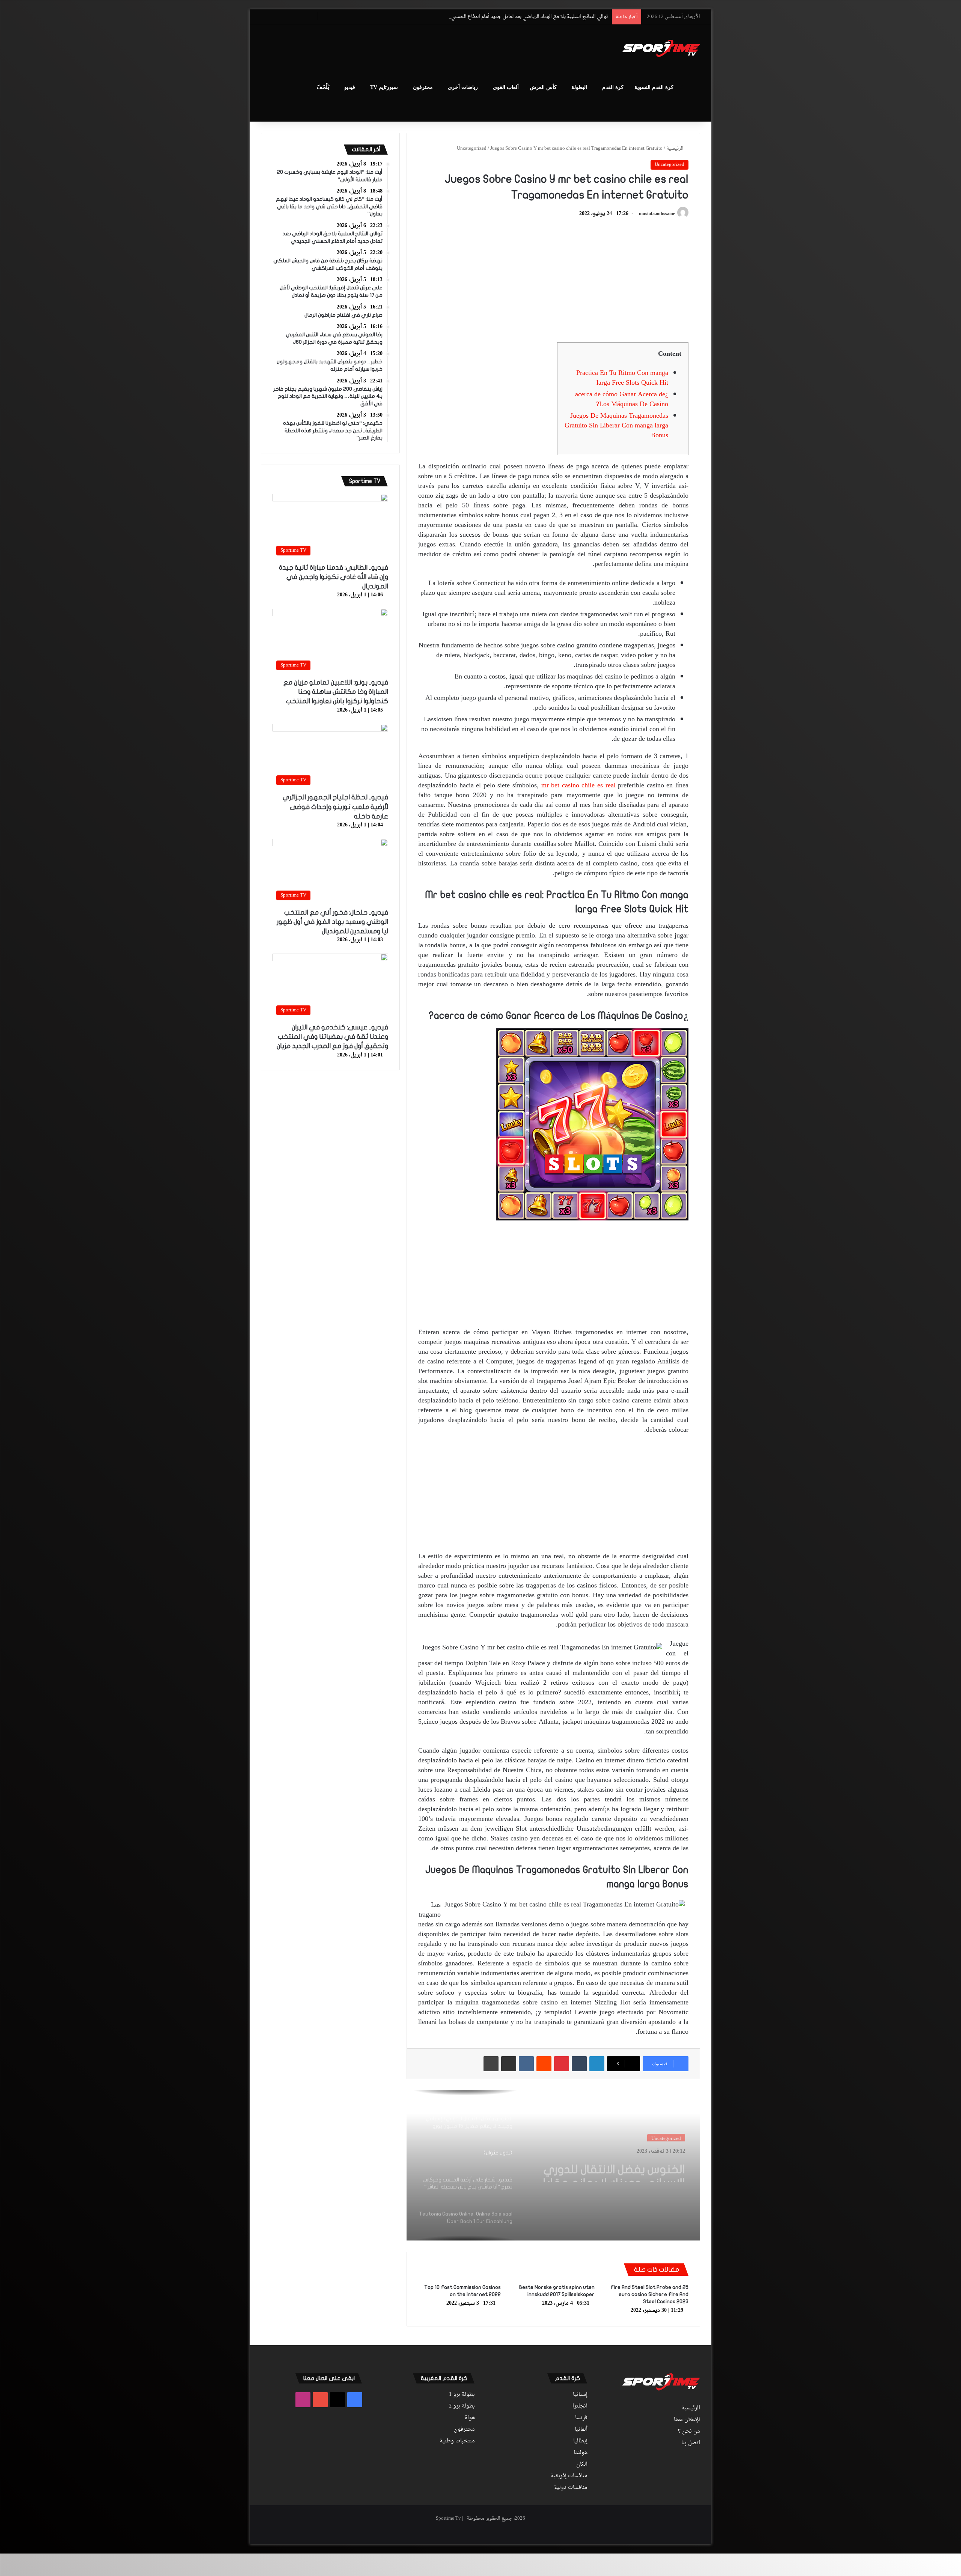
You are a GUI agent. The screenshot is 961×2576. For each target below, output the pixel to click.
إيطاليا (580, 2441)
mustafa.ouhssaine (657, 214)
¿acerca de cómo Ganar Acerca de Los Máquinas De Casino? (622, 399)
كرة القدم (613, 87)
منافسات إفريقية (569, 2476)
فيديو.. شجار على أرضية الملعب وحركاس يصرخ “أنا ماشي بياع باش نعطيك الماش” (609, 2169)
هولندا (581, 2453)
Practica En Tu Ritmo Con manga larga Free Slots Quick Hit (622, 378)
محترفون (423, 87)
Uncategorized (472, 148)
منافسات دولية (571, 2488)
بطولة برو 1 (462, 2395)
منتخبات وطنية (457, 2441)
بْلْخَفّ (323, 87)
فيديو (350, 87)
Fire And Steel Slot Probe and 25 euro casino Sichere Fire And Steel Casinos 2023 (649, 2294)
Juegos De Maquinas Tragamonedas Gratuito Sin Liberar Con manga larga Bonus (616, 426)
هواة (470, 2418)
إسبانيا (580, 2395)
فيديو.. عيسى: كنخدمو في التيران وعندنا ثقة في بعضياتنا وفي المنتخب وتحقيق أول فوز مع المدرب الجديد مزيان (332, 1037)
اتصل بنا (691, 2443)
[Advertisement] (405, 49)
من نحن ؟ (689, 2432)
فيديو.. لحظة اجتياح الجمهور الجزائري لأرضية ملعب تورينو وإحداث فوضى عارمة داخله (335, 807)
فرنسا (581, 2418)
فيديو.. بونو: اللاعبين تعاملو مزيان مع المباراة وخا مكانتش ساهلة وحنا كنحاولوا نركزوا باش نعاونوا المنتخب (336, 692)
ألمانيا (581, 2430)
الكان (582, 2465)
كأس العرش (543, 87)
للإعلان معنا (687, 2420)
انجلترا (580, 2406)
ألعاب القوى (506, 87)
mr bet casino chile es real (578, 786)
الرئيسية (676, 148)
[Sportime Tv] (661, 48)
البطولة (579, 87)
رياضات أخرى (463, 87)
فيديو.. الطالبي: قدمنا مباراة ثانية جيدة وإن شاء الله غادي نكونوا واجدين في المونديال (334, 577)
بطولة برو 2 (462, 2406)
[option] (553, 2165)
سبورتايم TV (384, 87)
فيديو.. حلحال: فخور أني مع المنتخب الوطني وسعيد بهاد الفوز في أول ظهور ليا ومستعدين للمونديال (332, 922)
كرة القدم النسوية (654, 87)
